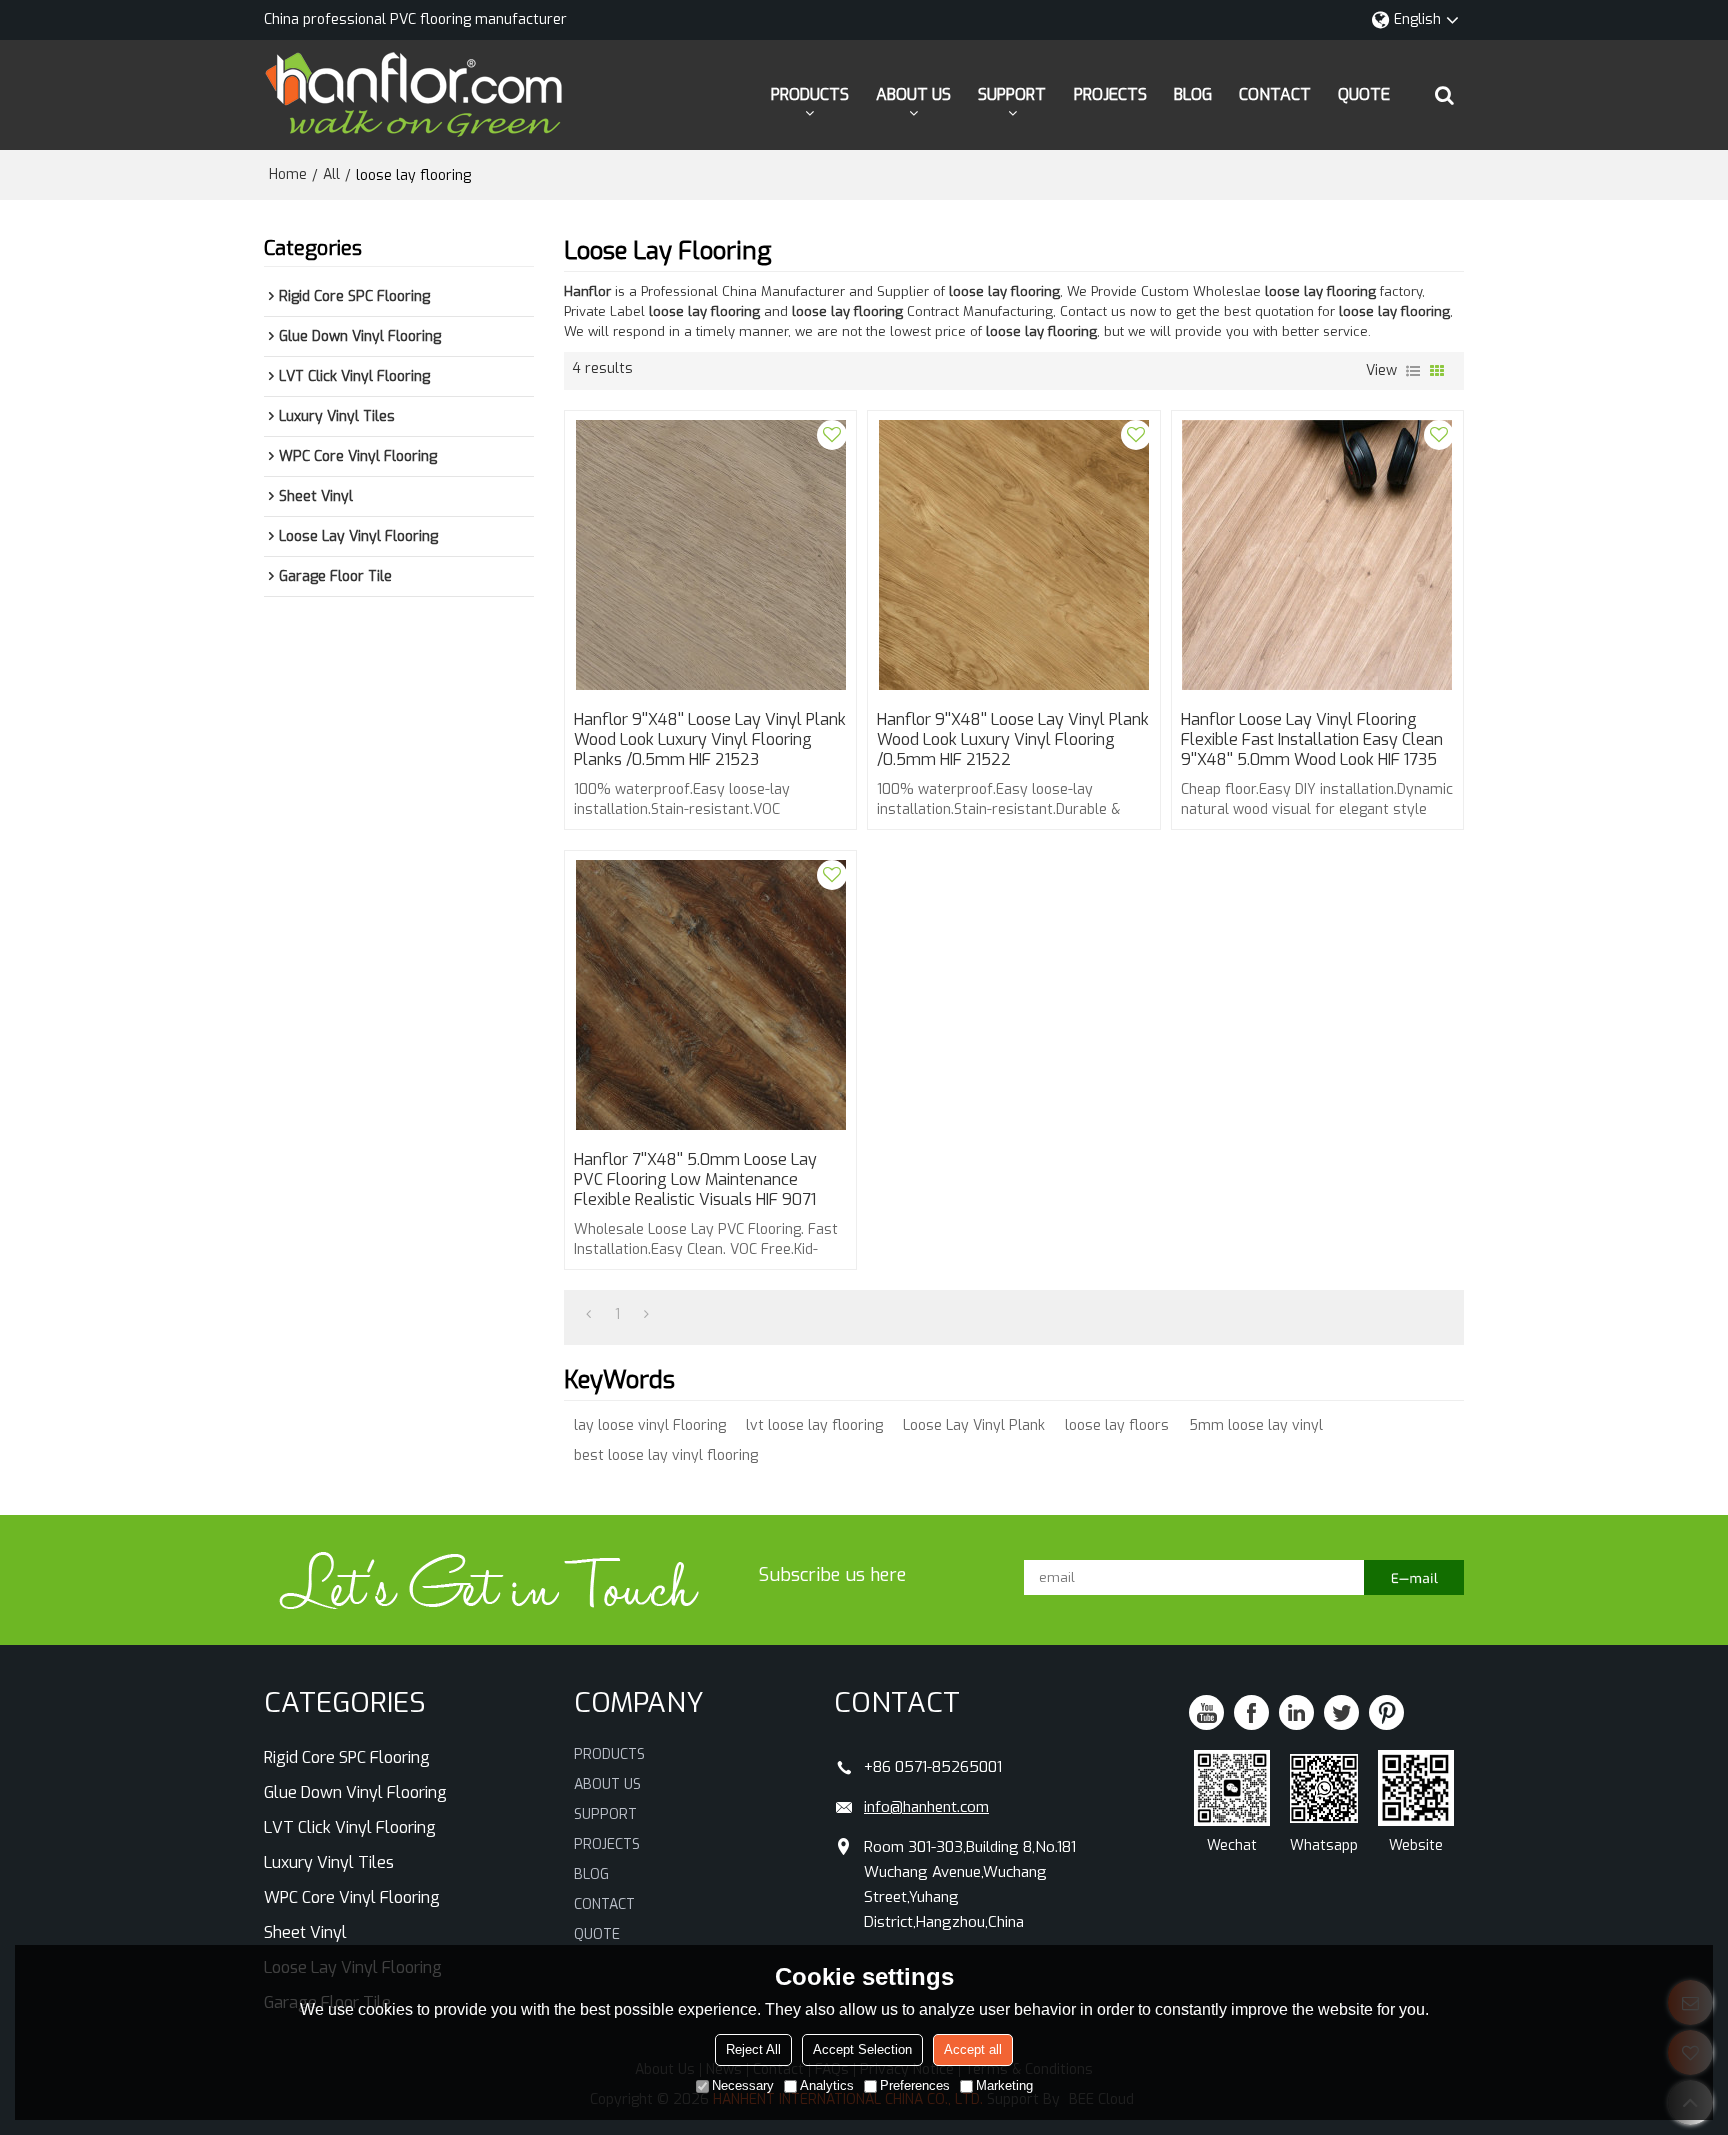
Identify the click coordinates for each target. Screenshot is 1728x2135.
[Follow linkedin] (1296, 1712)
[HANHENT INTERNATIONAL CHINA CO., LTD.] (414, 95)
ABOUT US (913, 94)
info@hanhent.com (926, 1807)
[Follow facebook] (1251, 1712)
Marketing (1004, 2085)
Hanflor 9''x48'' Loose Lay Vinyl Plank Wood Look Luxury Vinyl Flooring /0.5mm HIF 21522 (1013, 740)
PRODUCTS (810, 94)
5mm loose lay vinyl (1256, 1425)
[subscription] (1414, 1577)
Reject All (753, 2049)
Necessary (743, 2085)
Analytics (827, 2085)
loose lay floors (1117, 1425)
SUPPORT (1012, 94)
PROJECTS (1110, 94)
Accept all (973, 2049)
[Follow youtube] (1206, 1712)
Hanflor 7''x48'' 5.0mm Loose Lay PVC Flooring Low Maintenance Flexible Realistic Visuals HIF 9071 (695, 1180)
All (331, 174)
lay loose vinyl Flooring (650, 1425)
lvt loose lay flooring (814, 1425)
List (1413, 371)
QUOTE (1364, 94)
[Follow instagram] (1386, 1712)
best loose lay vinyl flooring (666, 1455)
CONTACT (1275, 94)
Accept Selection (862, 2049)
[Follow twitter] (1341, 1712)
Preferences (915, 2085)
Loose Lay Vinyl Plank (974, 1425)
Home (288, 174)
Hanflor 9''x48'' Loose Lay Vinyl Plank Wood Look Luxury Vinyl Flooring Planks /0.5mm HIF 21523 (710, 740)
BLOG (1193, 94)
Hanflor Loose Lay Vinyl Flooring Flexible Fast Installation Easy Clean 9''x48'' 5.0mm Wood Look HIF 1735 (1312, 740)
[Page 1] (588, 1315)
